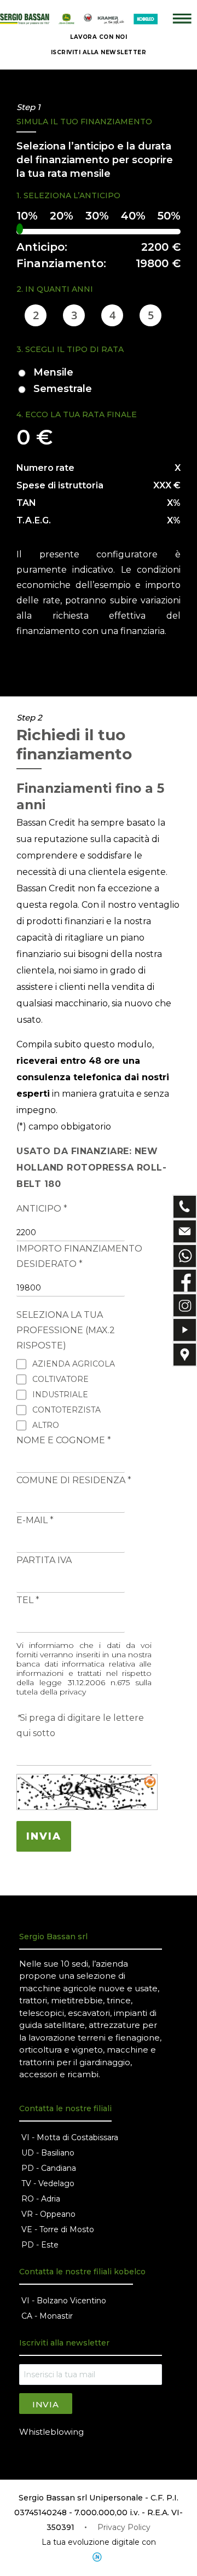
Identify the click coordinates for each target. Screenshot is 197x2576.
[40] (133, 217)
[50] (169, 217)
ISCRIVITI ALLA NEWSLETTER (99, 52)
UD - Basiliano (48, 2153)
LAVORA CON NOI (99, 37)
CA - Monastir (47, 2316)
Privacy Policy (124, 2527)
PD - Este (40, 2245)
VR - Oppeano (48, 2214)
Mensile (53, 372)
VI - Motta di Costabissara (70, 2137)
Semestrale (63, 389)
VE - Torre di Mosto (58, 2229)
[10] (27, 217)
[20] (62, 217)
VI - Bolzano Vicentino (64, 2301)
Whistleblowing (51, 2432)
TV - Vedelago (48, 2183)
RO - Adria (41, 2199)
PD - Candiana (49, 2168)
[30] (97, 217)
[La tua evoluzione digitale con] (99, 2557)
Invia (46, 2404)
